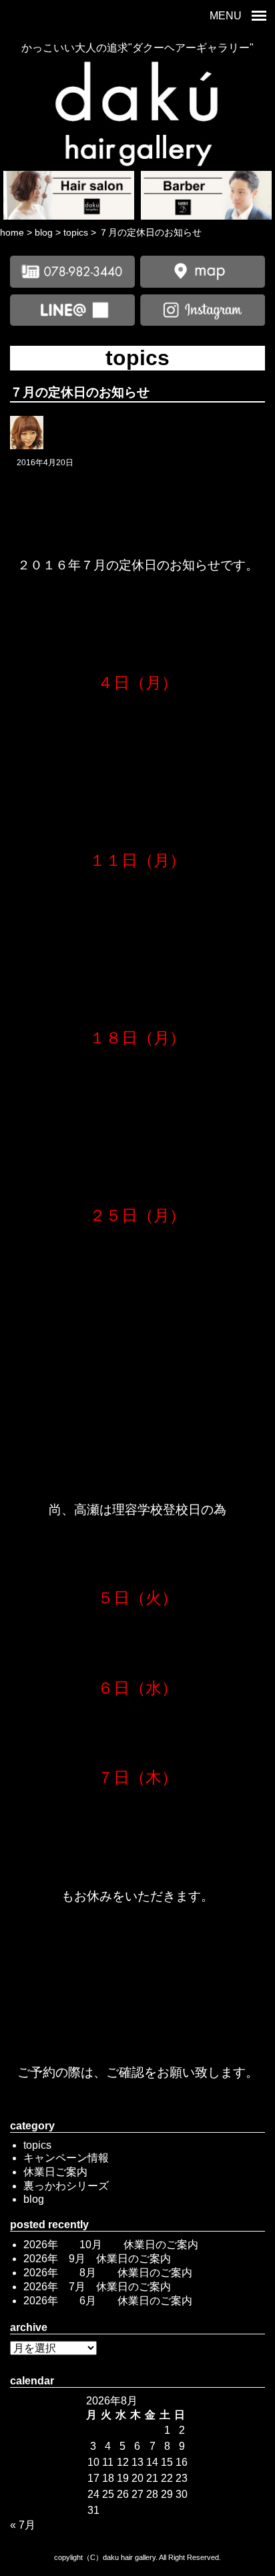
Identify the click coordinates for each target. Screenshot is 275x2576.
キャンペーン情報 (66, 2158)
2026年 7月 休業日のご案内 (97, 2287)
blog (34, 2199)
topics (37, 2145)
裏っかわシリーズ (66, 2186)
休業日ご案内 (55, 2172)
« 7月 (23, 2525)
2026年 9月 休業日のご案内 (97, 2259)
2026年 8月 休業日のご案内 (108, 2273)
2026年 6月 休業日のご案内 (108, 2301)
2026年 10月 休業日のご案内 (111, 2245)
